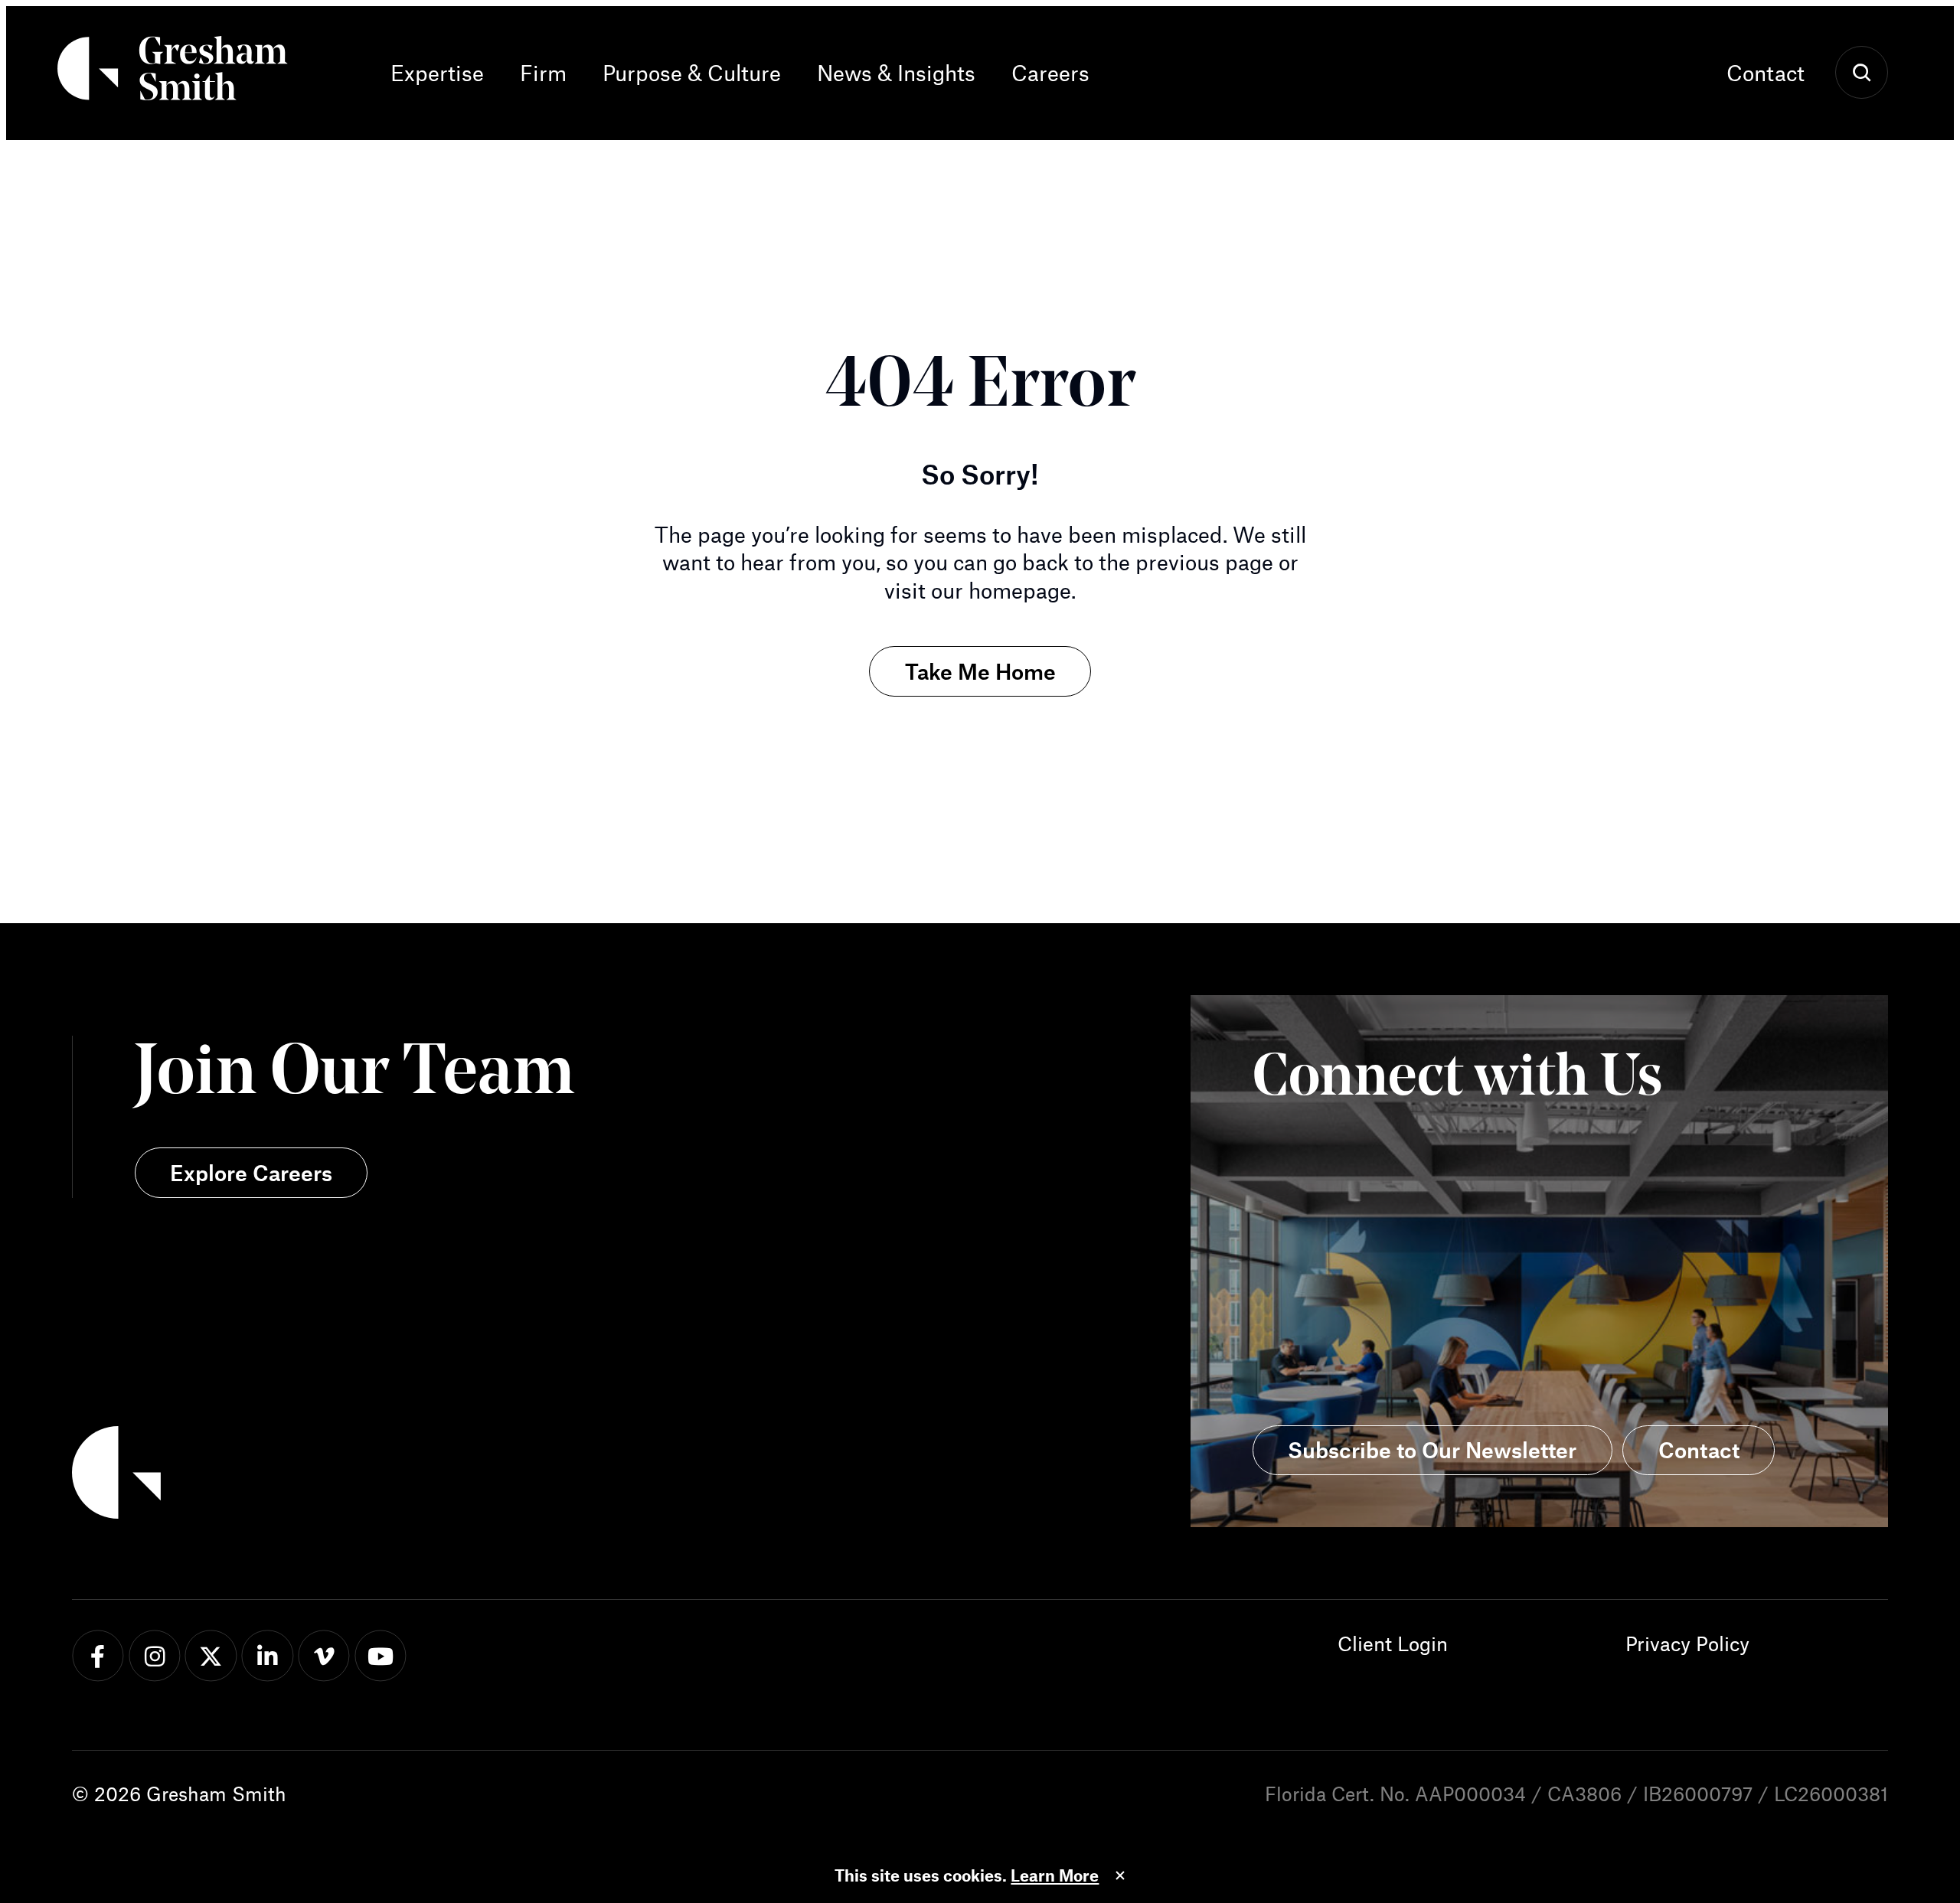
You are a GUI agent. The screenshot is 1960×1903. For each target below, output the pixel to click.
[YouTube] (381, 1656)
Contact (1766, 73)
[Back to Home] (526, 1477)
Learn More (1055, 1875)
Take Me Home (980, 671)
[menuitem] (446, 73)
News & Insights (896, 73)
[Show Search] (1862, 73)
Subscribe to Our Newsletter (1432, 1450)
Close (1120, 1875)
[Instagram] (154, 1656)
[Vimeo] (324, 1656)
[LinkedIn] (268, 1656)
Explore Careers (251, 1173)
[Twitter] (211, 1656)
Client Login (1393, 1643)
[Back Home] (173, 73)
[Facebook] (98, 1656)
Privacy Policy (1687, 1643)
